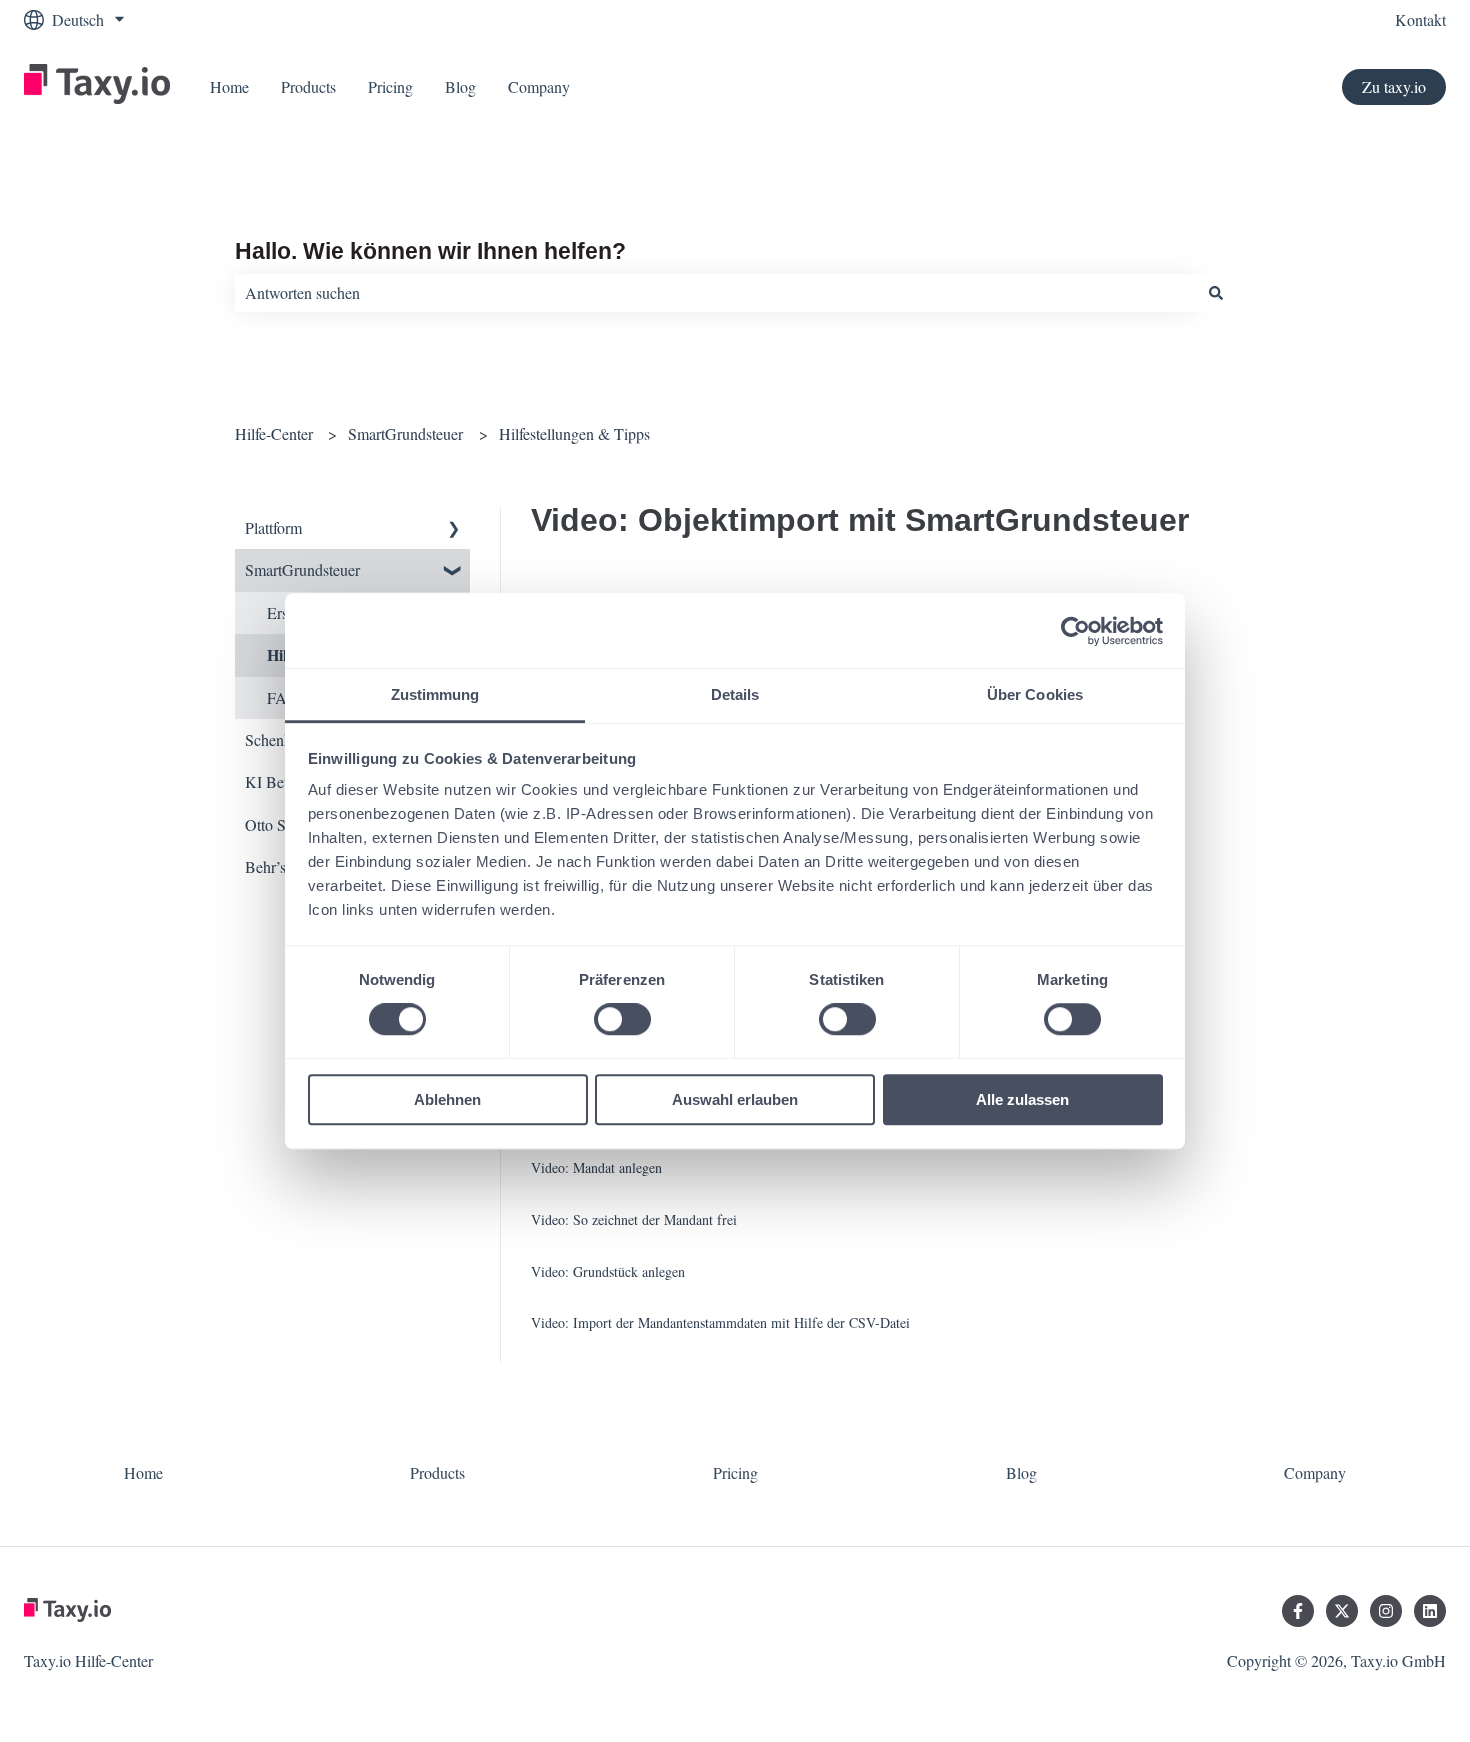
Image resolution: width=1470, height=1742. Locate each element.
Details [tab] (735, 694)
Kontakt (1420, 19)
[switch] (622, 1020)
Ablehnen (447, 1099)
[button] (454, 529)
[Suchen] (1216, 293)
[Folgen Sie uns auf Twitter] (1342, 1611)
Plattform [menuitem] (273, 527)
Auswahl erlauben (735, 1099)
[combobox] (716, 293)
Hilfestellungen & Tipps (574, 433)
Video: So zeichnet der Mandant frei (634, 1219)
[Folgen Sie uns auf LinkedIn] (1430, 1611)
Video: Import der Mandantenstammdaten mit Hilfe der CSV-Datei (720, 1322)
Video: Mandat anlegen (596, 1167)
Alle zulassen (1022, 1099)
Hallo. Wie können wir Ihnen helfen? (430, 251)
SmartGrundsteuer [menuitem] (302, 569)
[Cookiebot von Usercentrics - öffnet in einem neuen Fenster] (1075, 631)
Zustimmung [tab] (435, 694)
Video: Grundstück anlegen (608, 1271)
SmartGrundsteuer (405, 433)
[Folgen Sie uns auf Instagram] (1386, 1611)
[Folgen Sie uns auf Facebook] (1298, 1611)
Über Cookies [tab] (1035, 694)
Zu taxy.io (1394, 86)
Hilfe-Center (274, 433)
